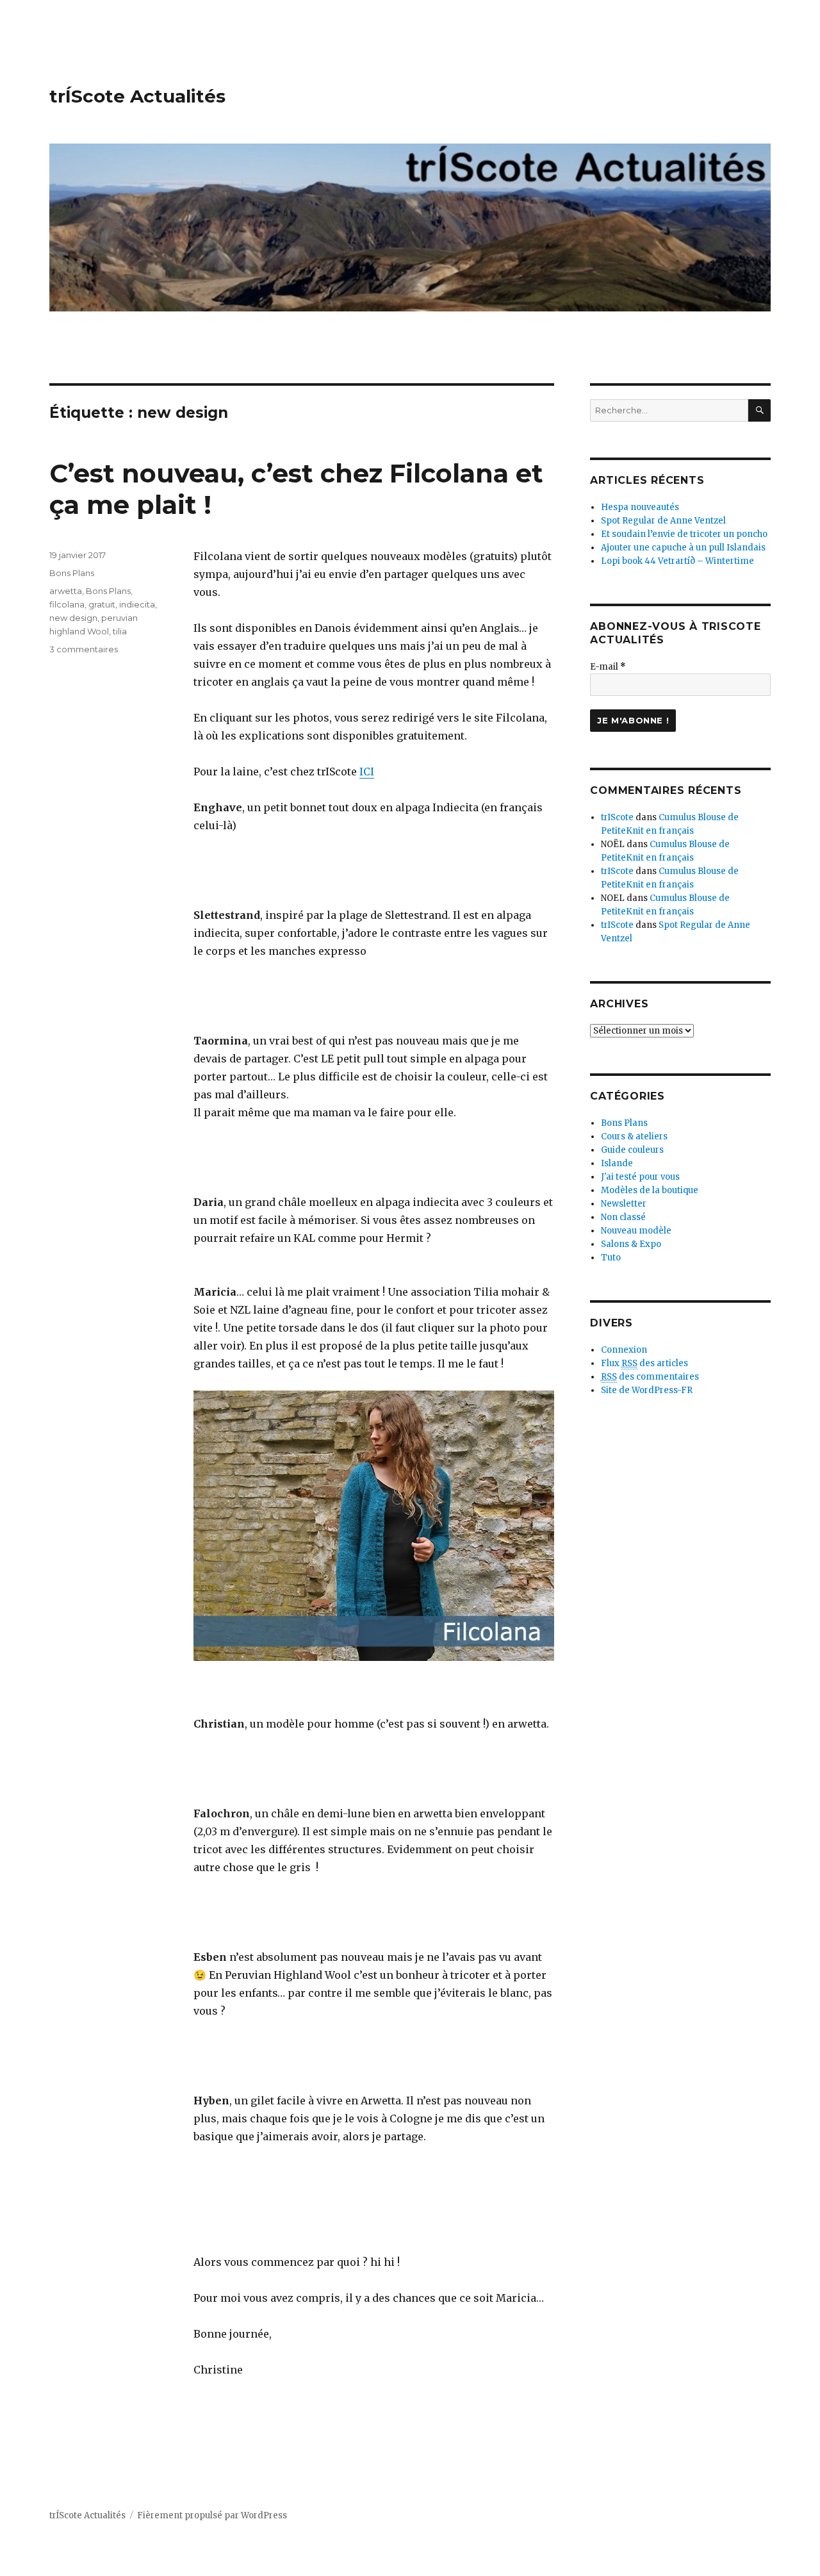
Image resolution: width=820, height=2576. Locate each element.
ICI (367, 772)
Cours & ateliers (634, 1136)
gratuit (102, 604)
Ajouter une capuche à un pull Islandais (683, 548)
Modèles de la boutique (650, 1190)
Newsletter (624, 1204)
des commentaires (650, 1377)
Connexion (624, 1350)
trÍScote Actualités (137, 96)
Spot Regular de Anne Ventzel (663, 521)
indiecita (137, 604)
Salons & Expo (631, 1244)
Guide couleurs (632, 1150)
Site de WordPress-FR (647, 1390)
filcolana (67, 604)
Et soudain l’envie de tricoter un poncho (684, 534)
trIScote (617, 817)
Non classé (623, 1217)
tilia (120, 631)
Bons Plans (72, 573)
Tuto (611, 1258)
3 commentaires (84, 649)
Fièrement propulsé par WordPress (212, 2515)
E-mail (608, 667)
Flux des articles (644, 1363)
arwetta (66, 591)
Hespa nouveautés (640, 507)
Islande (617, 1163)
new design (73, 618)
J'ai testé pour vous (640, 1177)
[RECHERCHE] (759, 410)
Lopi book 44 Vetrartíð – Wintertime (677, 561)
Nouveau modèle (636, 1231)
